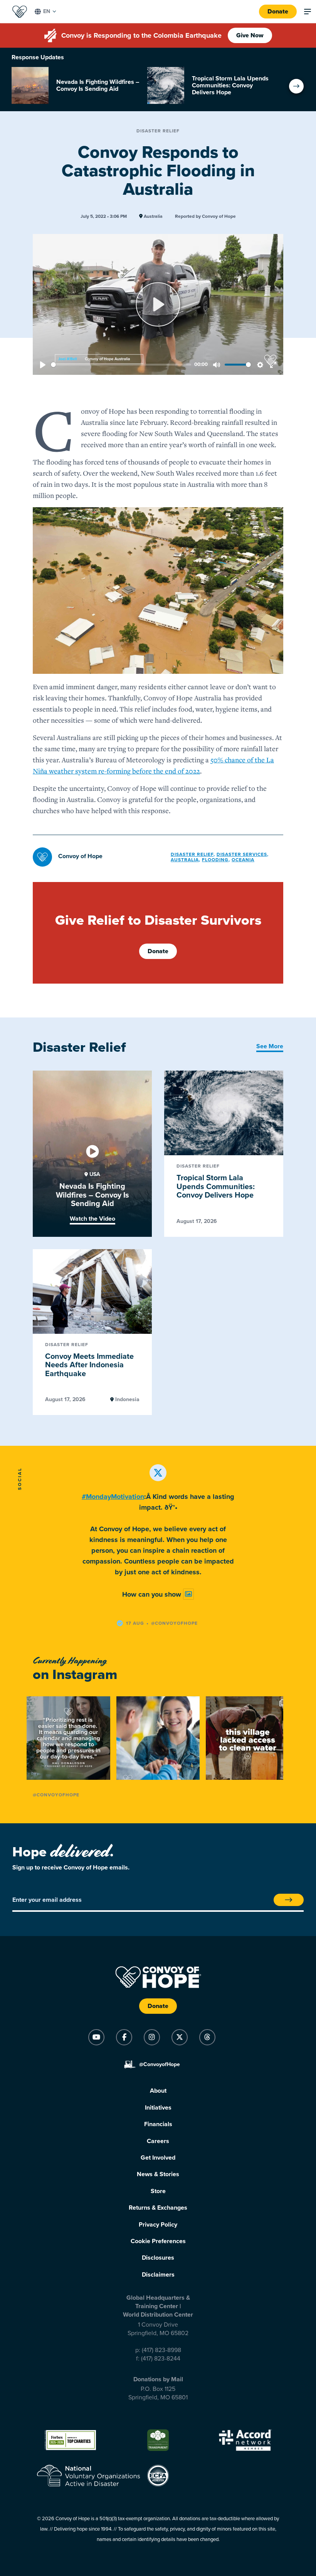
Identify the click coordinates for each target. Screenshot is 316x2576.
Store (158, 2191)
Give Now (250, 35)
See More (270, 1046)
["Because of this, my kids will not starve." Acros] (158, 1738)
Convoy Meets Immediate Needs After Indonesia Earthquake (89, 1365)
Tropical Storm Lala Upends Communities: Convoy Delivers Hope (216, 1187)
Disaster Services (242, 854)
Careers (158, 2141)
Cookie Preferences (158, 2241)
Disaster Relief (158, 131)
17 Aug (135, 1623)
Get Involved (158, 2158)
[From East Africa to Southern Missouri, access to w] (248, 1738)
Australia (153, 216)
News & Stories (158, 2174)
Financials (158, 2124)
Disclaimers (158, 2275)
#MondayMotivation (113, 1497)
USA (94, 1174)
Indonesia (127, 1400)
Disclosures (158, 2258)
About (158, 2091)
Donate (278, 12)
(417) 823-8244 (161, 2359)
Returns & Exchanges (158, 2208)
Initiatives (158, 2108)
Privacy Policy (158, 2225)
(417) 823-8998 (161, 2350)
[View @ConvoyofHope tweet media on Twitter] (188, 1594)
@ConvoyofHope (56, 1795)
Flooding (215, 860)
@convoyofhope (174, 1623)
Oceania (243, 860)
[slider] (121, 365)
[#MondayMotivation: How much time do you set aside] (68, 1738)
